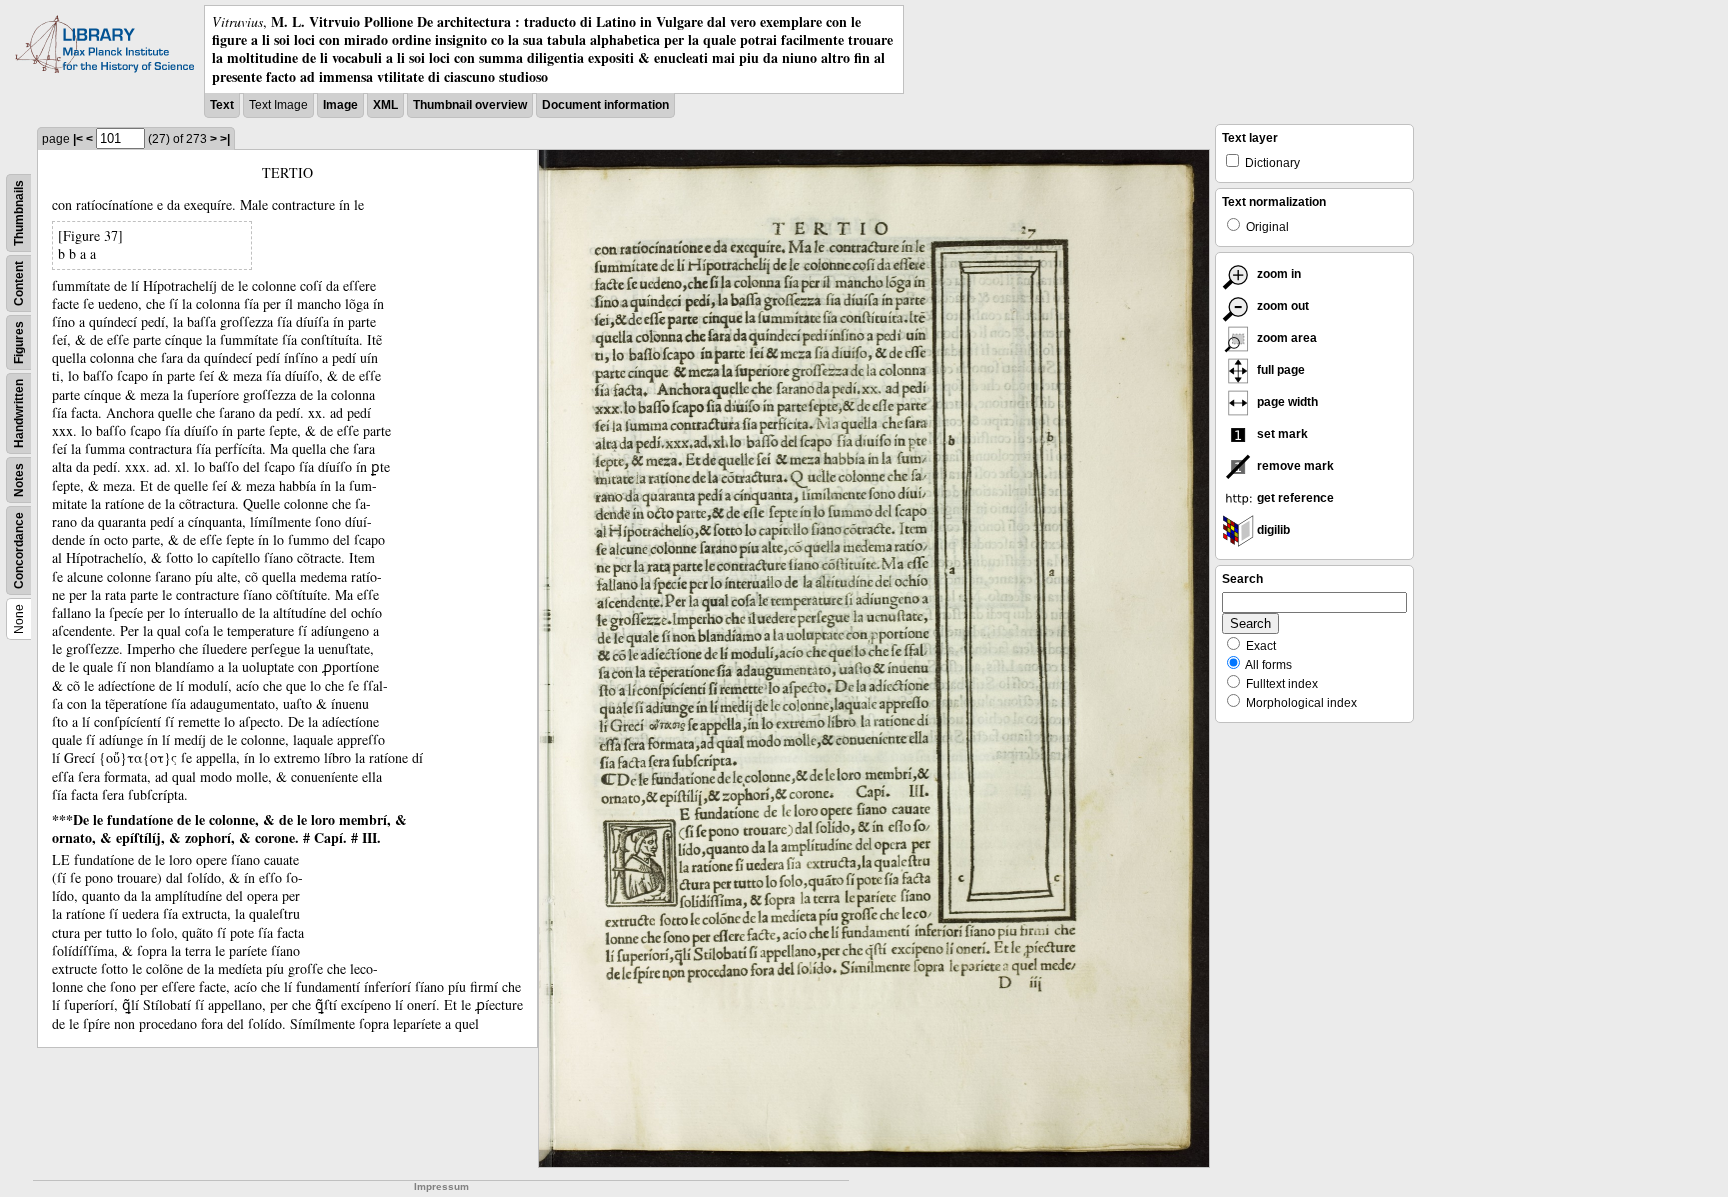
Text (222, 105)
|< (78, 139)
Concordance (19, 550)
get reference (1294, 498)
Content (19, 283)
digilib (1272, 530)
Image (340, 105)
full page (1279, 370)
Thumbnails (19, 213)
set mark (1281, 434)
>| (225, 139)
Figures (19, 342)
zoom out (1281, 306)
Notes (19, 480)
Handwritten (19, 413)
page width (1286, 402)
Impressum (441, 1186)
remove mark (1294, 466)
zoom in (1277, 274)
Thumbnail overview (470, 105)
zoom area (1285, 338)
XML (385, 105)
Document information (605, 105)
